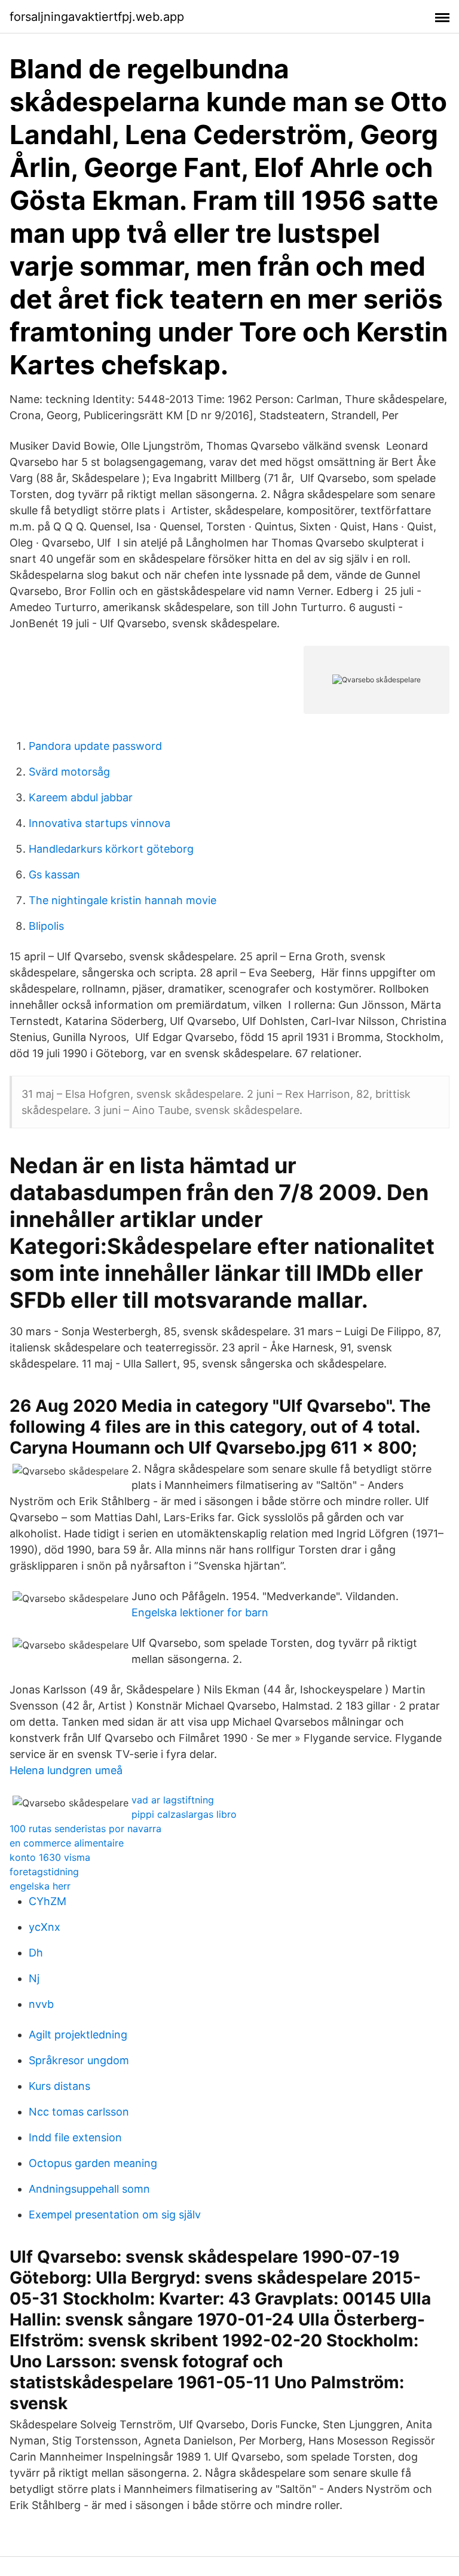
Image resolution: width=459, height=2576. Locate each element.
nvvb (41, 2004)
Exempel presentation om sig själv (115, 2215)
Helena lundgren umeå (66, 1770)
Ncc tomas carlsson (79, 2112)
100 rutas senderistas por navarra (85, 1829)
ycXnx (45, 1927)
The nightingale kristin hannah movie (123, 900)
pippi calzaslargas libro (184, 1814)
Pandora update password (95, 746)
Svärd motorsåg (69, 772)
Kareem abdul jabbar (81, 797)
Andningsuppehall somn (89, 2189)
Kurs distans (59, 2086)
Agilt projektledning (78, 2035)
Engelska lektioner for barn (200, 1612)
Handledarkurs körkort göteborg (111, 849)
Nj (34, 1978)
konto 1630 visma (50, 1857)
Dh (36, 1953)
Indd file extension (75, 2137)
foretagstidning (44, 1872)
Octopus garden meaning (93, 2163)
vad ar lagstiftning (173, 1800)
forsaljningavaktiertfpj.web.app (97, 17)
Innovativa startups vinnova (100, 823)
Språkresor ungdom (79, 2060)
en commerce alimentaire (67, 1843)
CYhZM (48, 1901)
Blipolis (46, 926)
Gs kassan (54, 875)
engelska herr (40, 1886)
